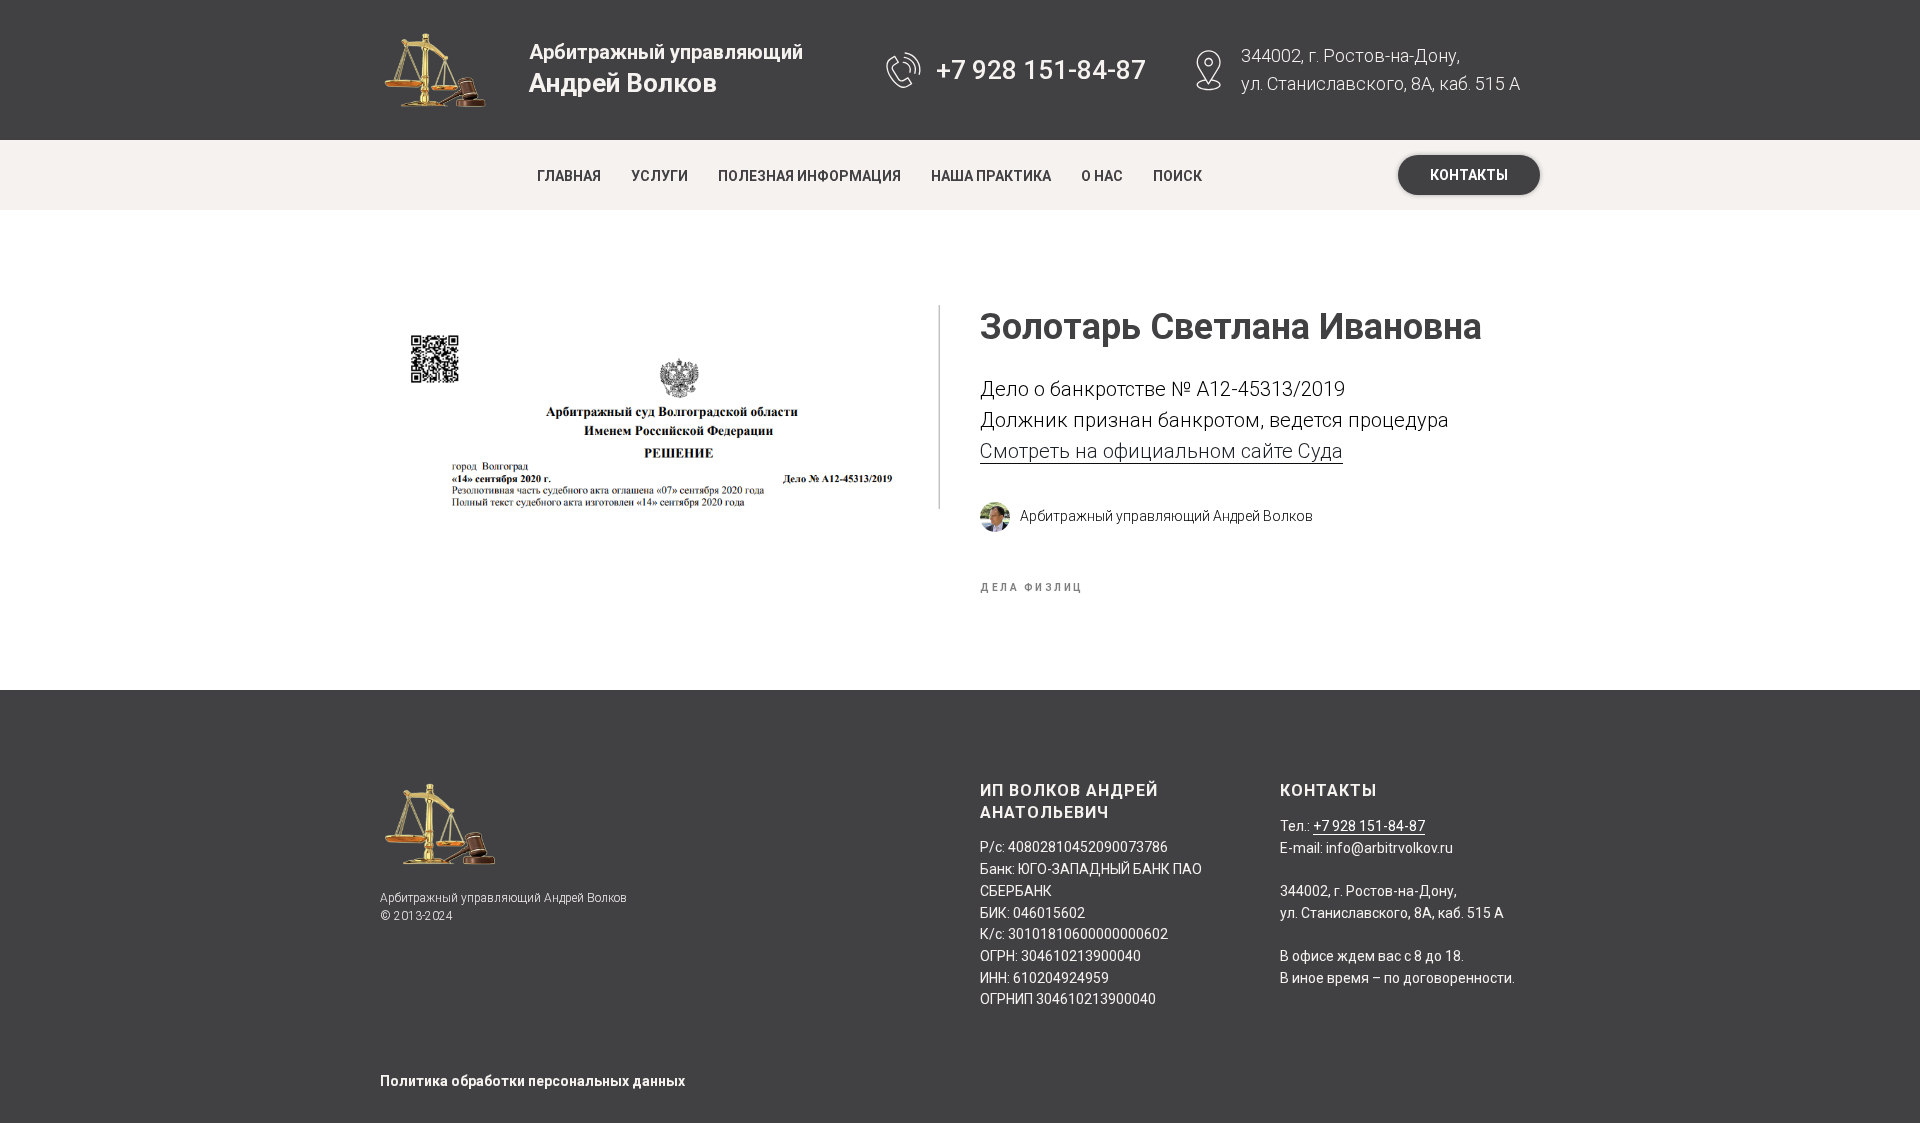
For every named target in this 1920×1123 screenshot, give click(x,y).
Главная (569, 176)
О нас (1102, 176)
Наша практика (991, 176)
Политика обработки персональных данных (532, 1081)
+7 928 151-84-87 (1041, 70)
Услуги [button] (659, 176)
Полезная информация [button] (809, 176)
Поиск (1177, 176)
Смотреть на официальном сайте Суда (1161, 451)
